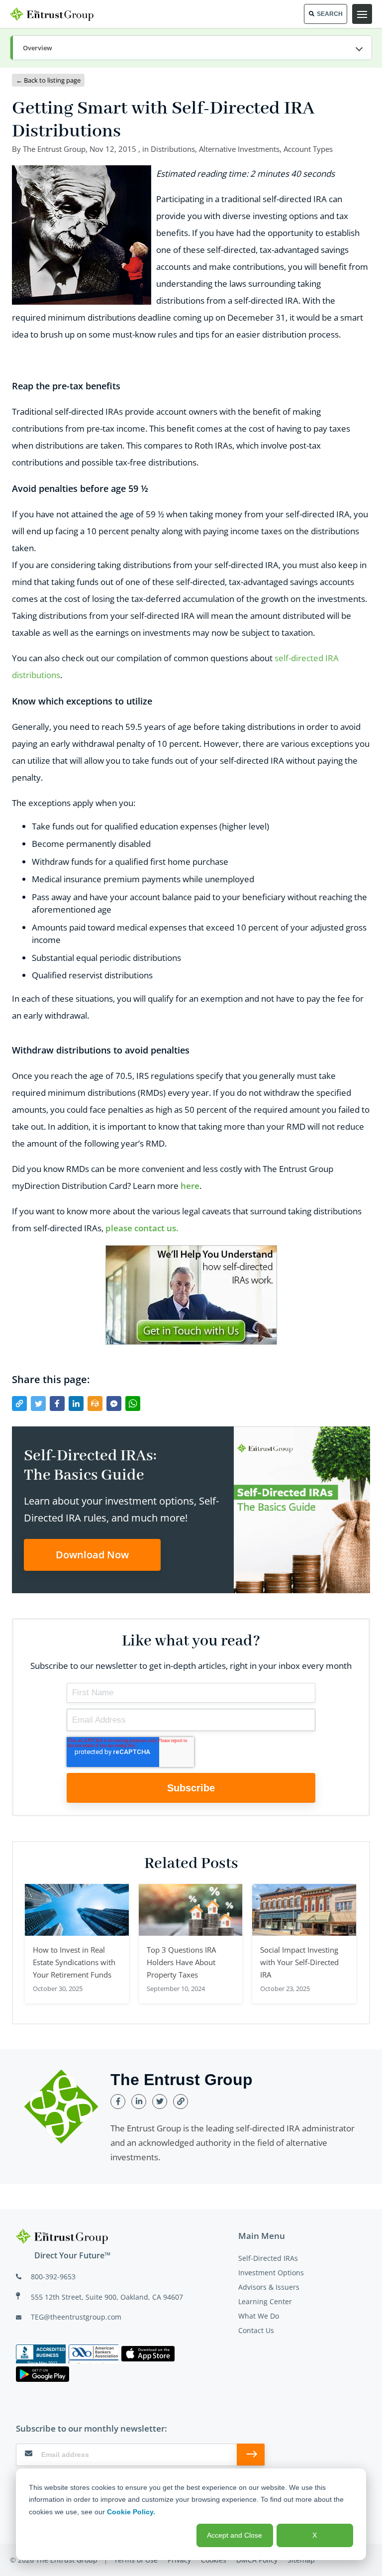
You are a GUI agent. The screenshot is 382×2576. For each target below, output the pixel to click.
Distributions (173, 149)
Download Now (92, 1555)
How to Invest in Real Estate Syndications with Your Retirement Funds (74, 1962)
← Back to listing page (48, 80)
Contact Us (256, 2330)
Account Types (308, 149)
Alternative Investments (239, 149)
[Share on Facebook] (57, 1404)
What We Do (259, 2316)
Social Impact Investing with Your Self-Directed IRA (299, 1962)
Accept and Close (235, 2535)
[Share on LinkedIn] (76, 1404)
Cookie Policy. (131, 2512)
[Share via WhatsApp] (133, 1404)
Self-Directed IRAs (268, 2258)
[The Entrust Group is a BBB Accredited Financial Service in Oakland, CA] (41, 2354)
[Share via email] (95, 1404)
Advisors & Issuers (269, 2287)
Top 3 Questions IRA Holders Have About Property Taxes (181, 1962)
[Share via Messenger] (114, 1404)
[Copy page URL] (19, 1404)
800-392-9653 (53, 2277)
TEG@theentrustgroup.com (76, 2317)
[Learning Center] (191, 48)
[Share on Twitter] (38, 1404)
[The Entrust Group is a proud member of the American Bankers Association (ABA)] (94, 2354)
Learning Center (265, 2301)
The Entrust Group (54, 149)
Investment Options (271, 2273)
